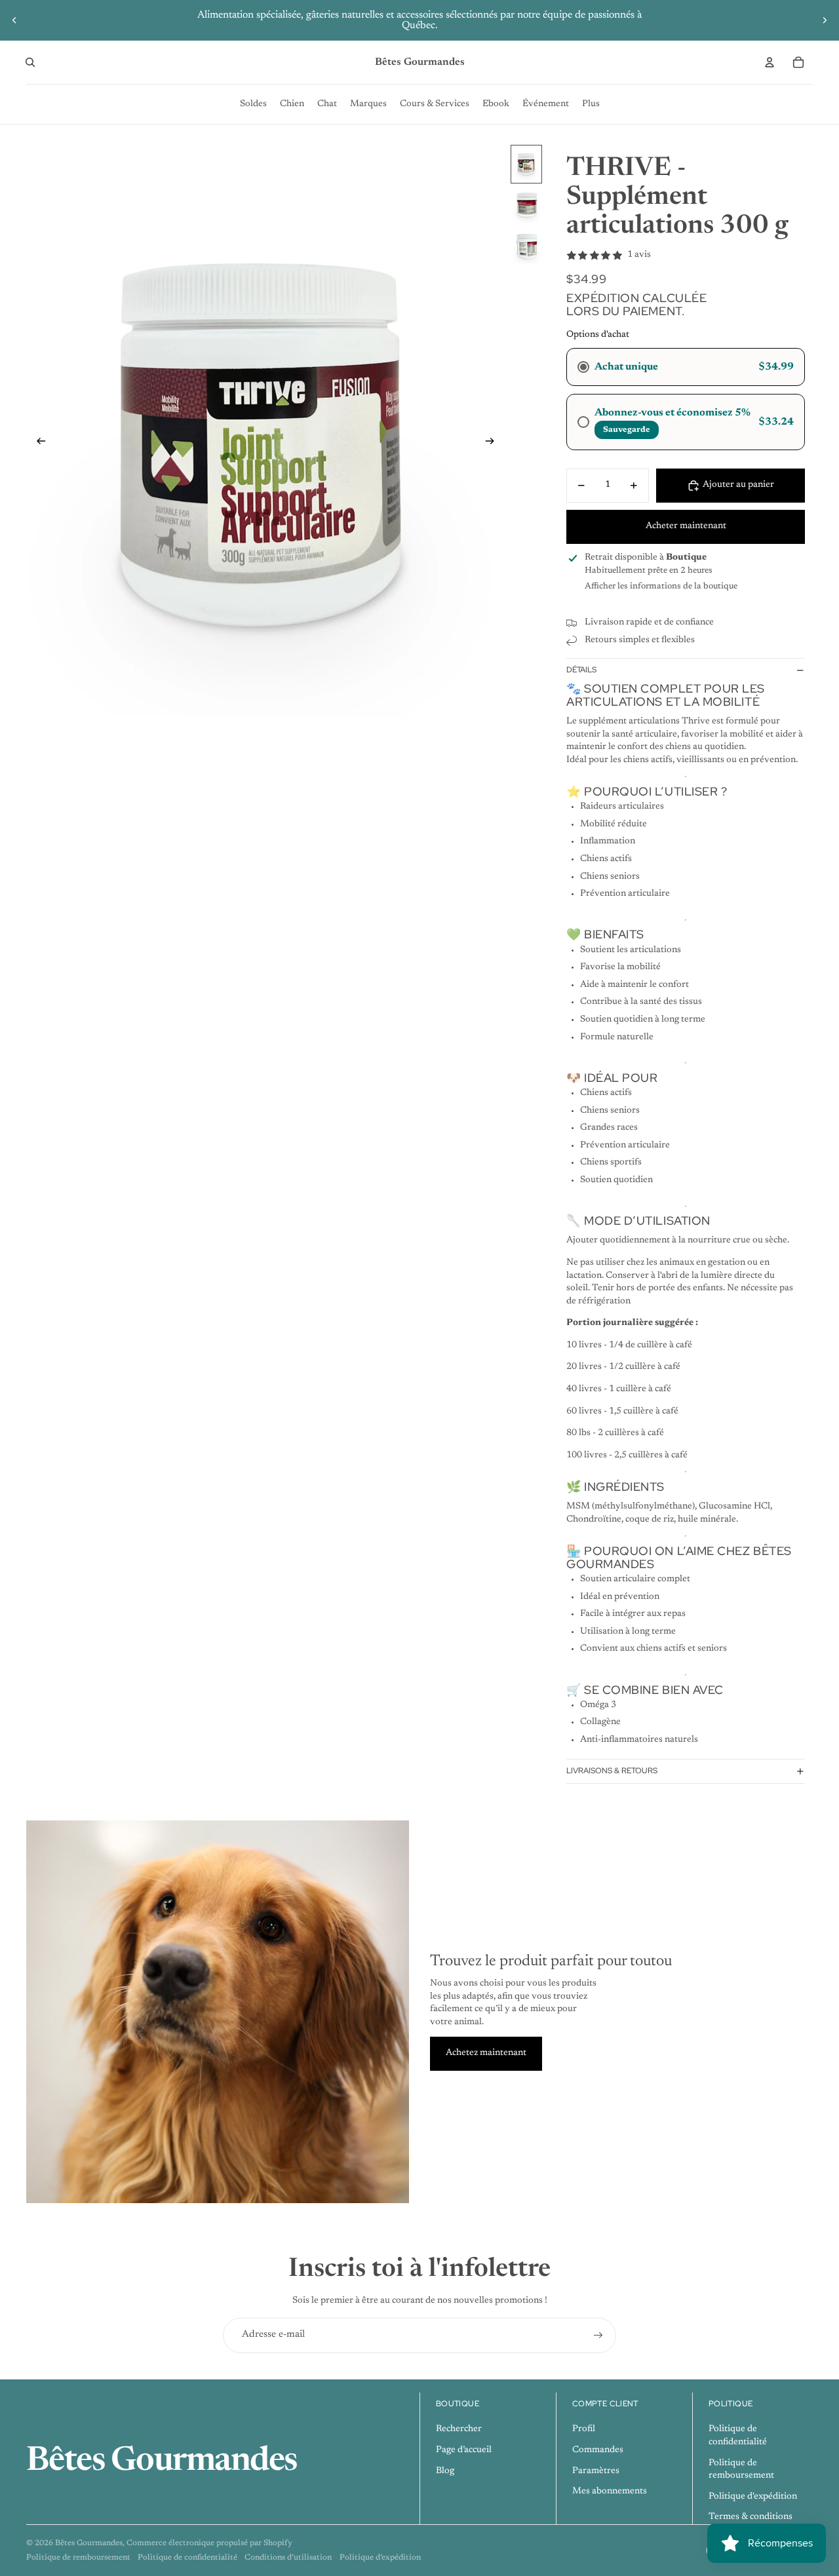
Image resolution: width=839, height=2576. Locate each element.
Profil (584, 2429)
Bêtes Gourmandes (89, 2543)
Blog (445, 2471)
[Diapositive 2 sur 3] (526, 205)
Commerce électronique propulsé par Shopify (209, 2543)
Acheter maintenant (686, 526)
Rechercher (459, 2429)
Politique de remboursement (78, 2558)
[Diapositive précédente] (14, 20)
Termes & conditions (751, 2517)
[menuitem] (253, 104)
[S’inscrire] (598, 2336)
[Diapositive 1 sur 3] (526, 164)
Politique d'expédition (753, 2497)
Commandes (598, 2450)
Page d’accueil (464, 2450)
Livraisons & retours (612, 1771)
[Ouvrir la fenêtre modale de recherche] (30, 62)
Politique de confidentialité (187, 2558)
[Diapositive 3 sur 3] (526, 247)
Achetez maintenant (486, 2053)
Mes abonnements (610, 2491)
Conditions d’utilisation (288, 2558)
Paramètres (596, 2471)
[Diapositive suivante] (825, 20)
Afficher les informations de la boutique (661, 586)
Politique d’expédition (380, 2558)
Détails (581, 670)
